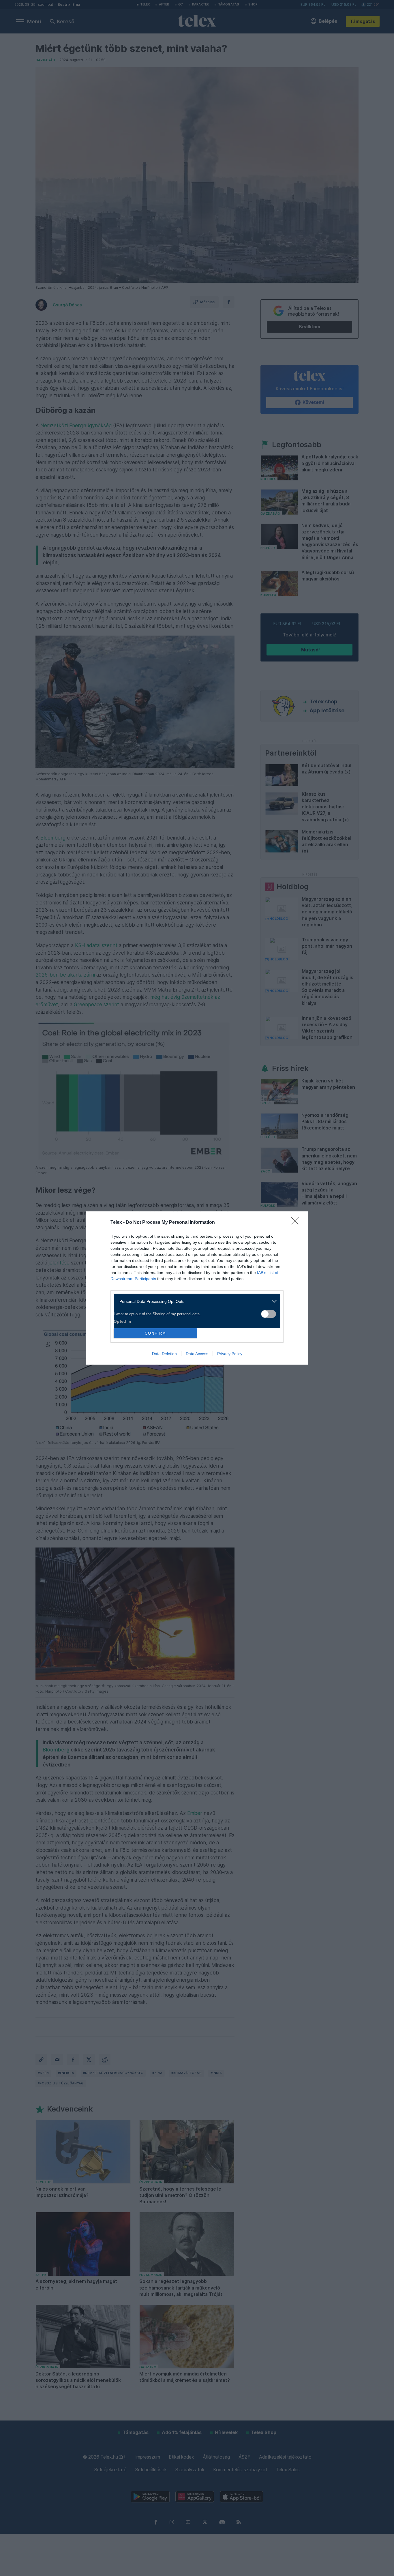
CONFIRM (155, 1333)
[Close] (297, 1223)
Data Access (197, 1354)
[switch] (269, 1314)
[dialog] (197, 1288)
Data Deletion (164, 1354)
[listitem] (195, 1301)
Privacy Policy (230, 1354)
